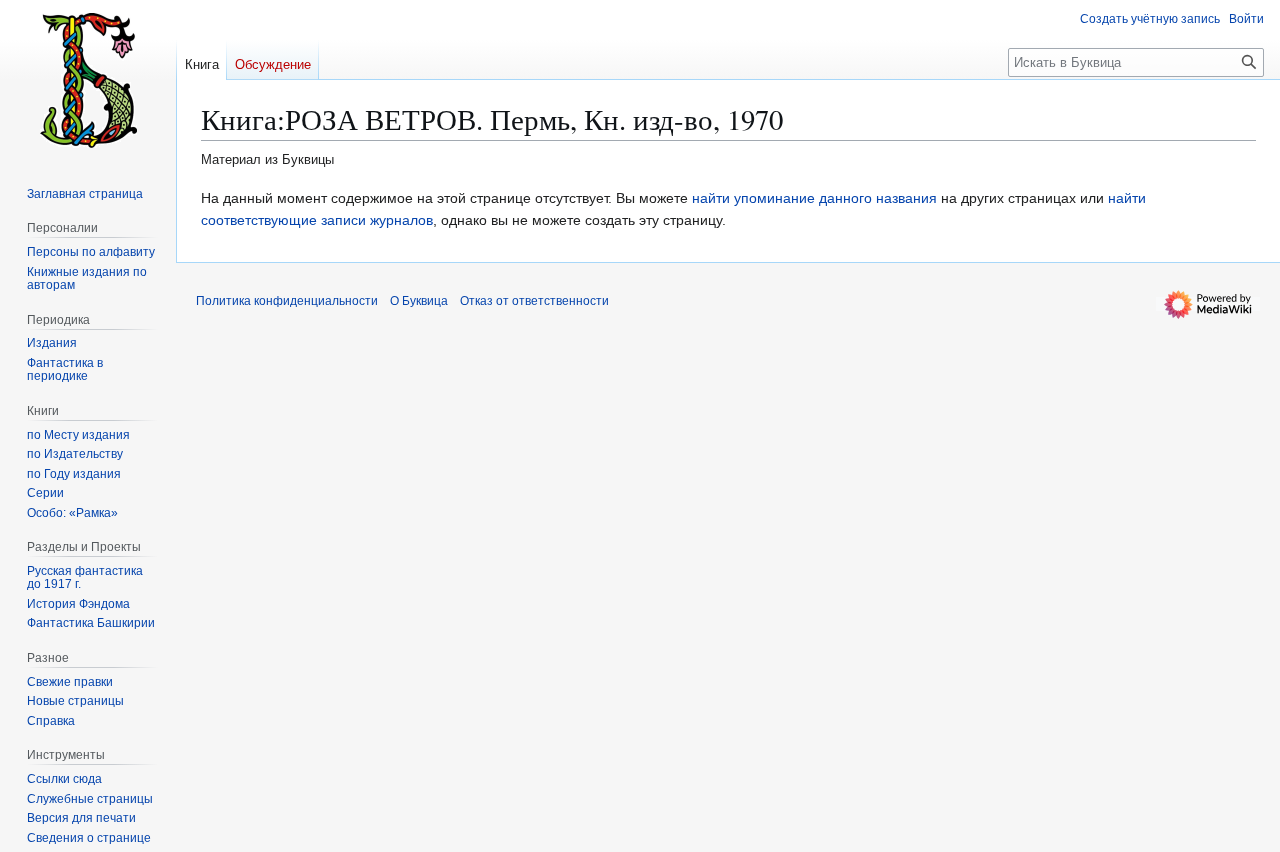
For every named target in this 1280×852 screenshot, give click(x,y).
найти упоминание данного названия (814, 198)
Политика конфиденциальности (287, 301)
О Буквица (419, 301)
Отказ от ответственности (534, 301)
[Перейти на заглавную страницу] (88, 80)
